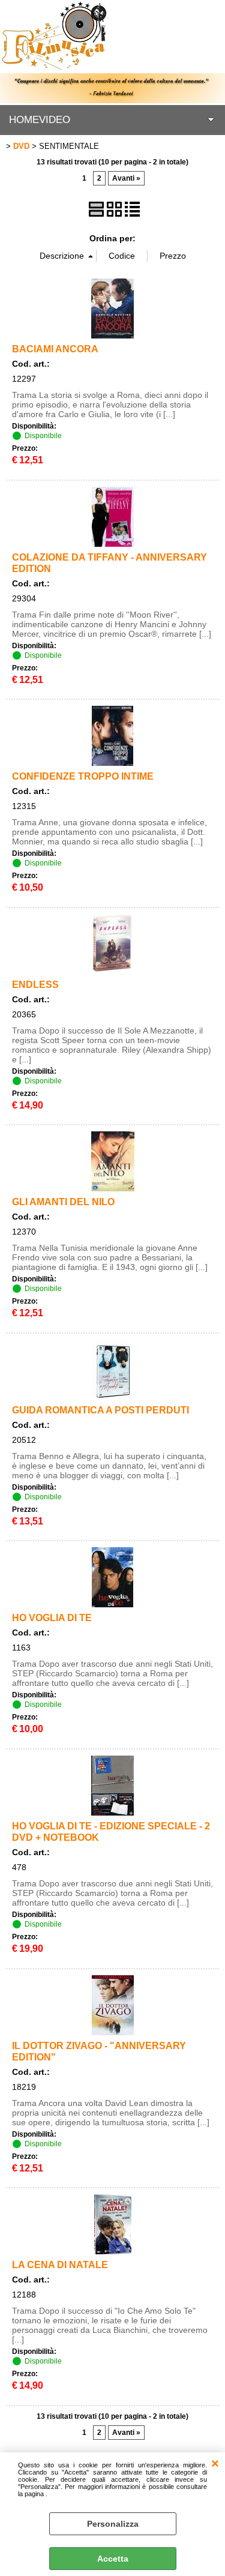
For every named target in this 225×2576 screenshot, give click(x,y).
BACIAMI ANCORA (55, 349)
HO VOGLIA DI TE (52, 1618)
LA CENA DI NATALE (60, 2265)
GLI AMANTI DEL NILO (63, 1202)
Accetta (113, 2559)
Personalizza (113, 2524)
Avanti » (126, 178)
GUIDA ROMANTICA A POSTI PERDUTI (100, 1410)
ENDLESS (35, 984)
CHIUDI (215, 2464)
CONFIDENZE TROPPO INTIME (83, 776)
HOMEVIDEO (40, 120)
